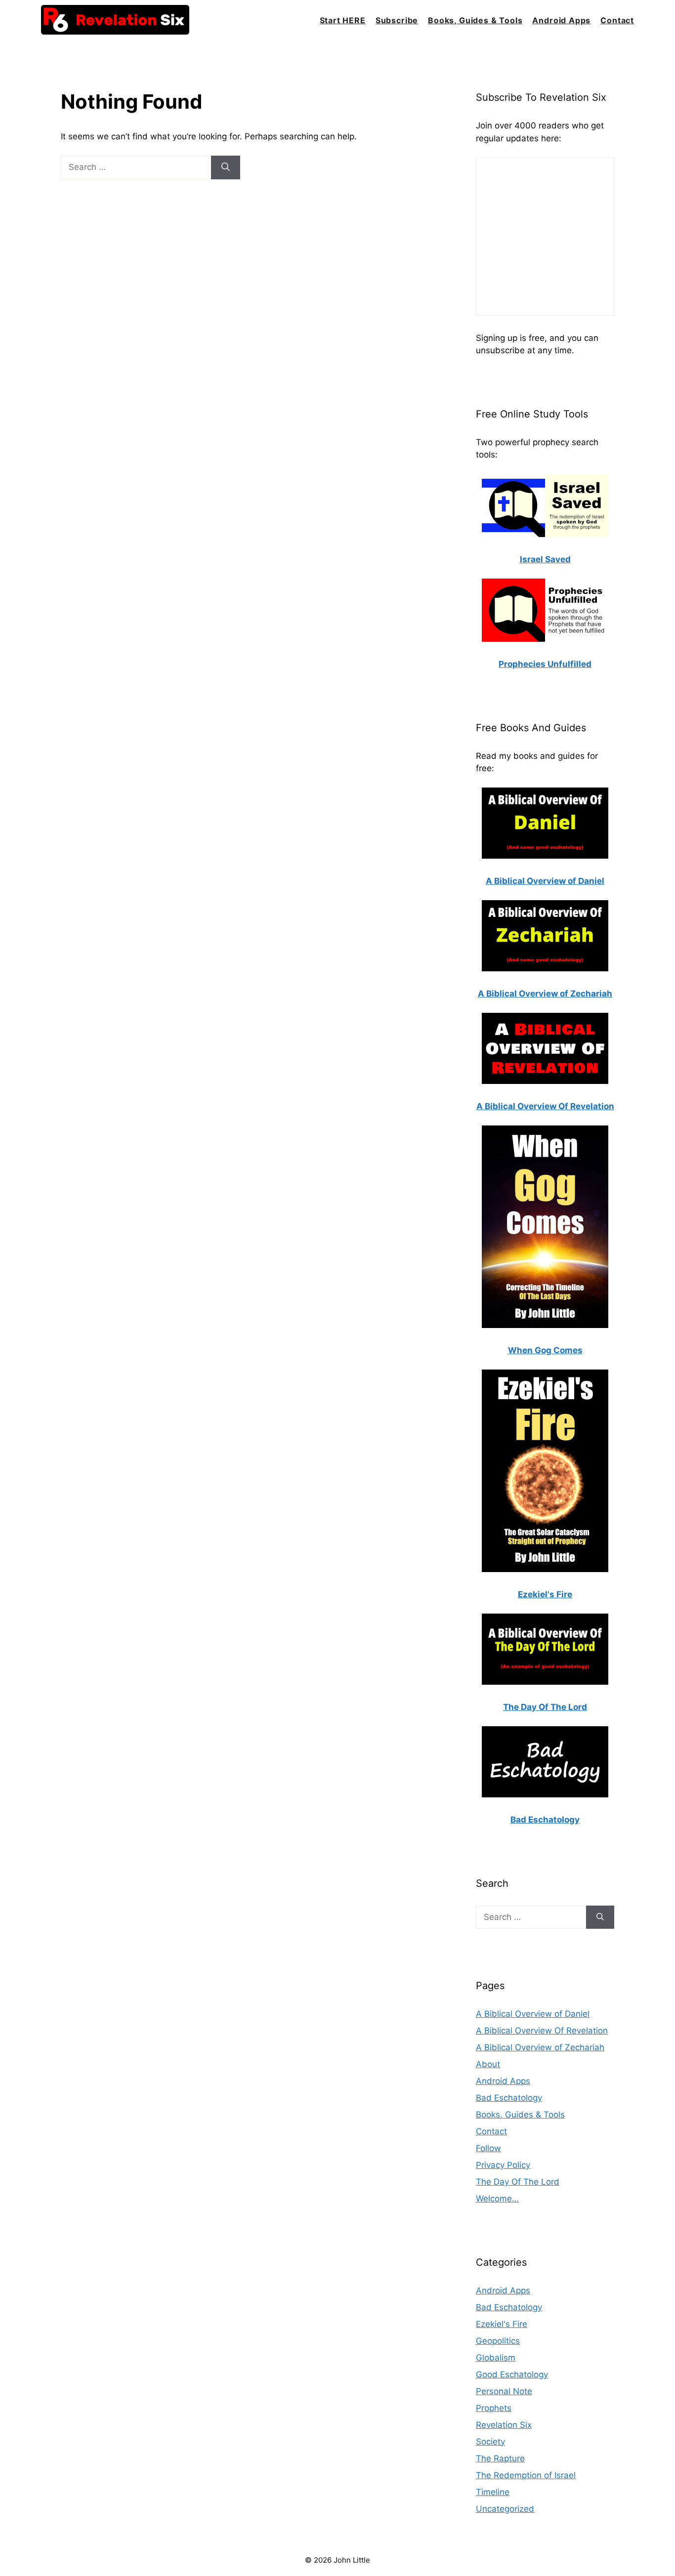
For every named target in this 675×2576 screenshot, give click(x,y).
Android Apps (561, 20)
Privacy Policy (503, 2165)
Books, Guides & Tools (475, 20)
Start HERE (343, 20)
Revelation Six (504, 2425)
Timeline (493, 2492)
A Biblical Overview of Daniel (533, 2014)
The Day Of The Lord (518, 2182)
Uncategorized (505, 2509)
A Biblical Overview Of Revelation (542, 2031)
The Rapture (500, 2458)
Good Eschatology (512, 2374)
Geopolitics (498, 2341)
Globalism (496, 2358)
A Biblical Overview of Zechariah (540, 2047)
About (488, 2064)
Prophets (494, 2408)
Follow (488, 2148)
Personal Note (504, 2391)
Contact (617, 20)
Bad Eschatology (509, 2098)
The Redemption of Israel (526, 2475)
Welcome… (497, 2199)
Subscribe (397, 20)
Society (490, 2442)
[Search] (226, 167)
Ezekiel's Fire (502, 2324)
